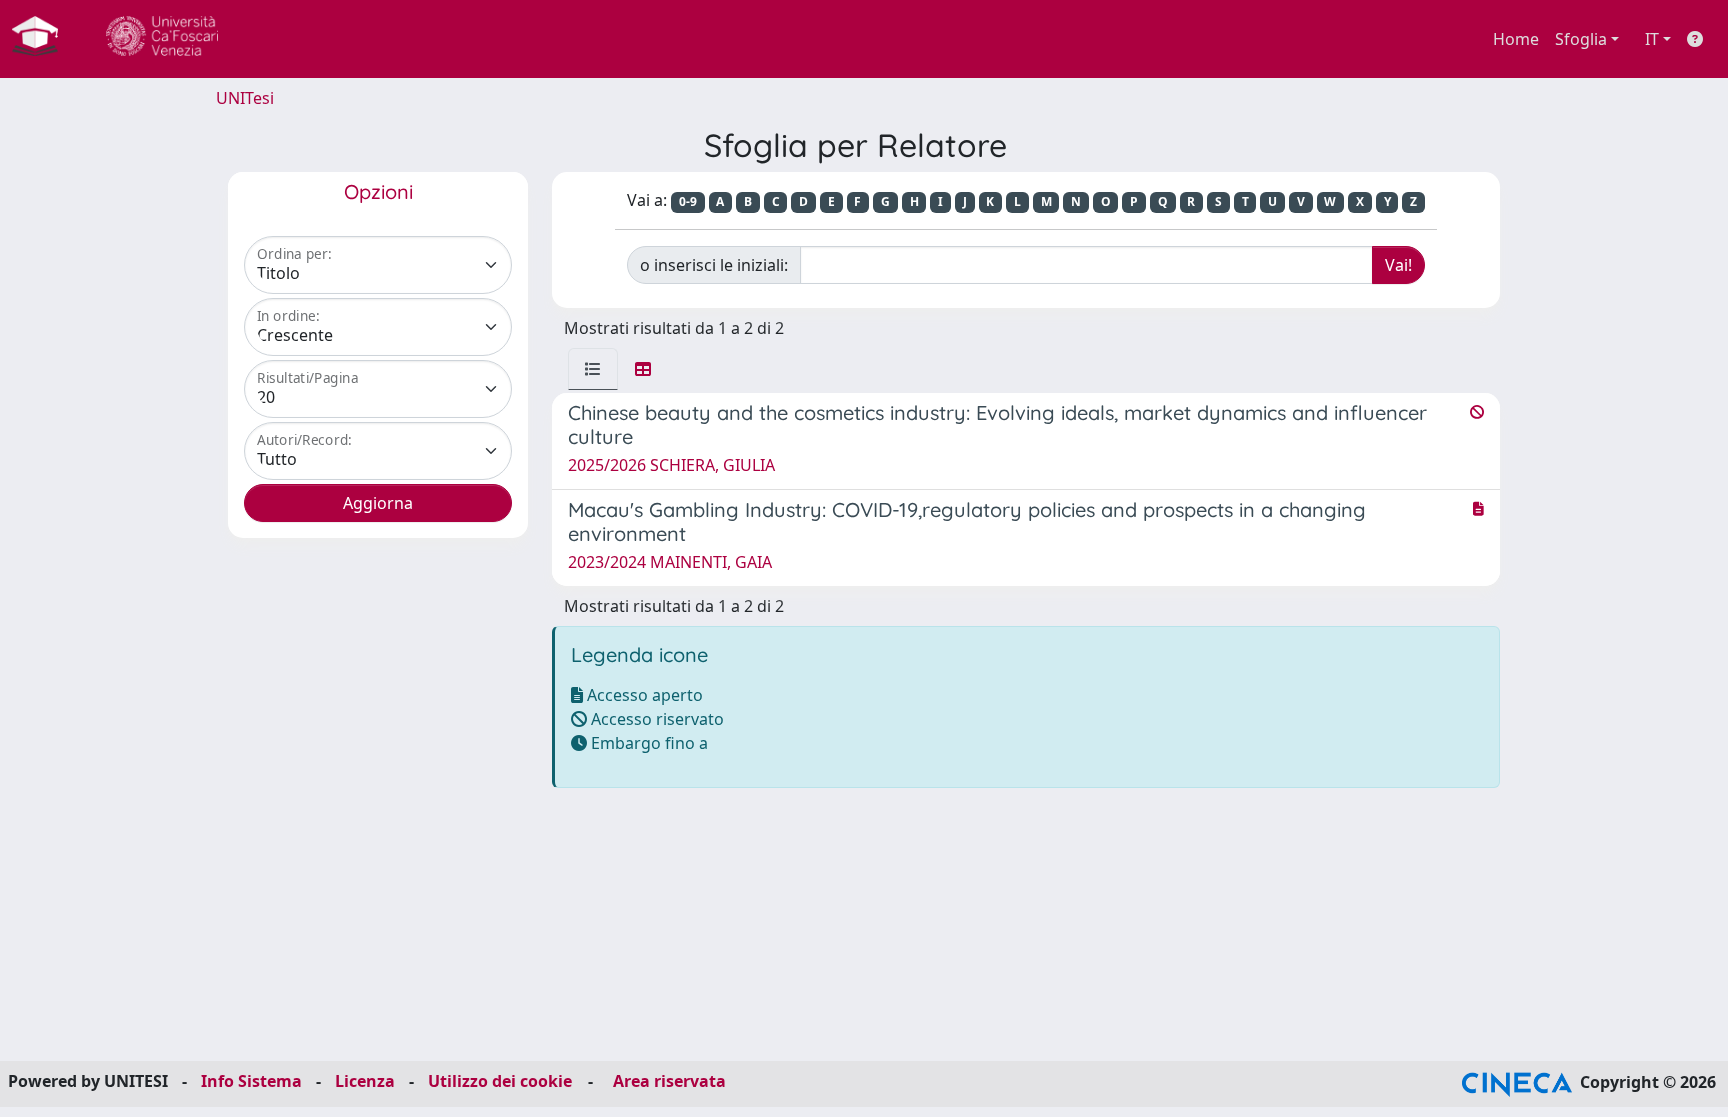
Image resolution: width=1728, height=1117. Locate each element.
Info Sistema (251, 1081)
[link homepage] (43, 39)
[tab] (593, 369)
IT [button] (1652, 39)
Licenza (365, 1081)
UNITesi (245, 98)
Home (1516, 39)
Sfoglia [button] (1581, 39)
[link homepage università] (162, 39)
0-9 (688, 201)
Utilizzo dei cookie (500, 1081)
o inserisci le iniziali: (714, 265)
